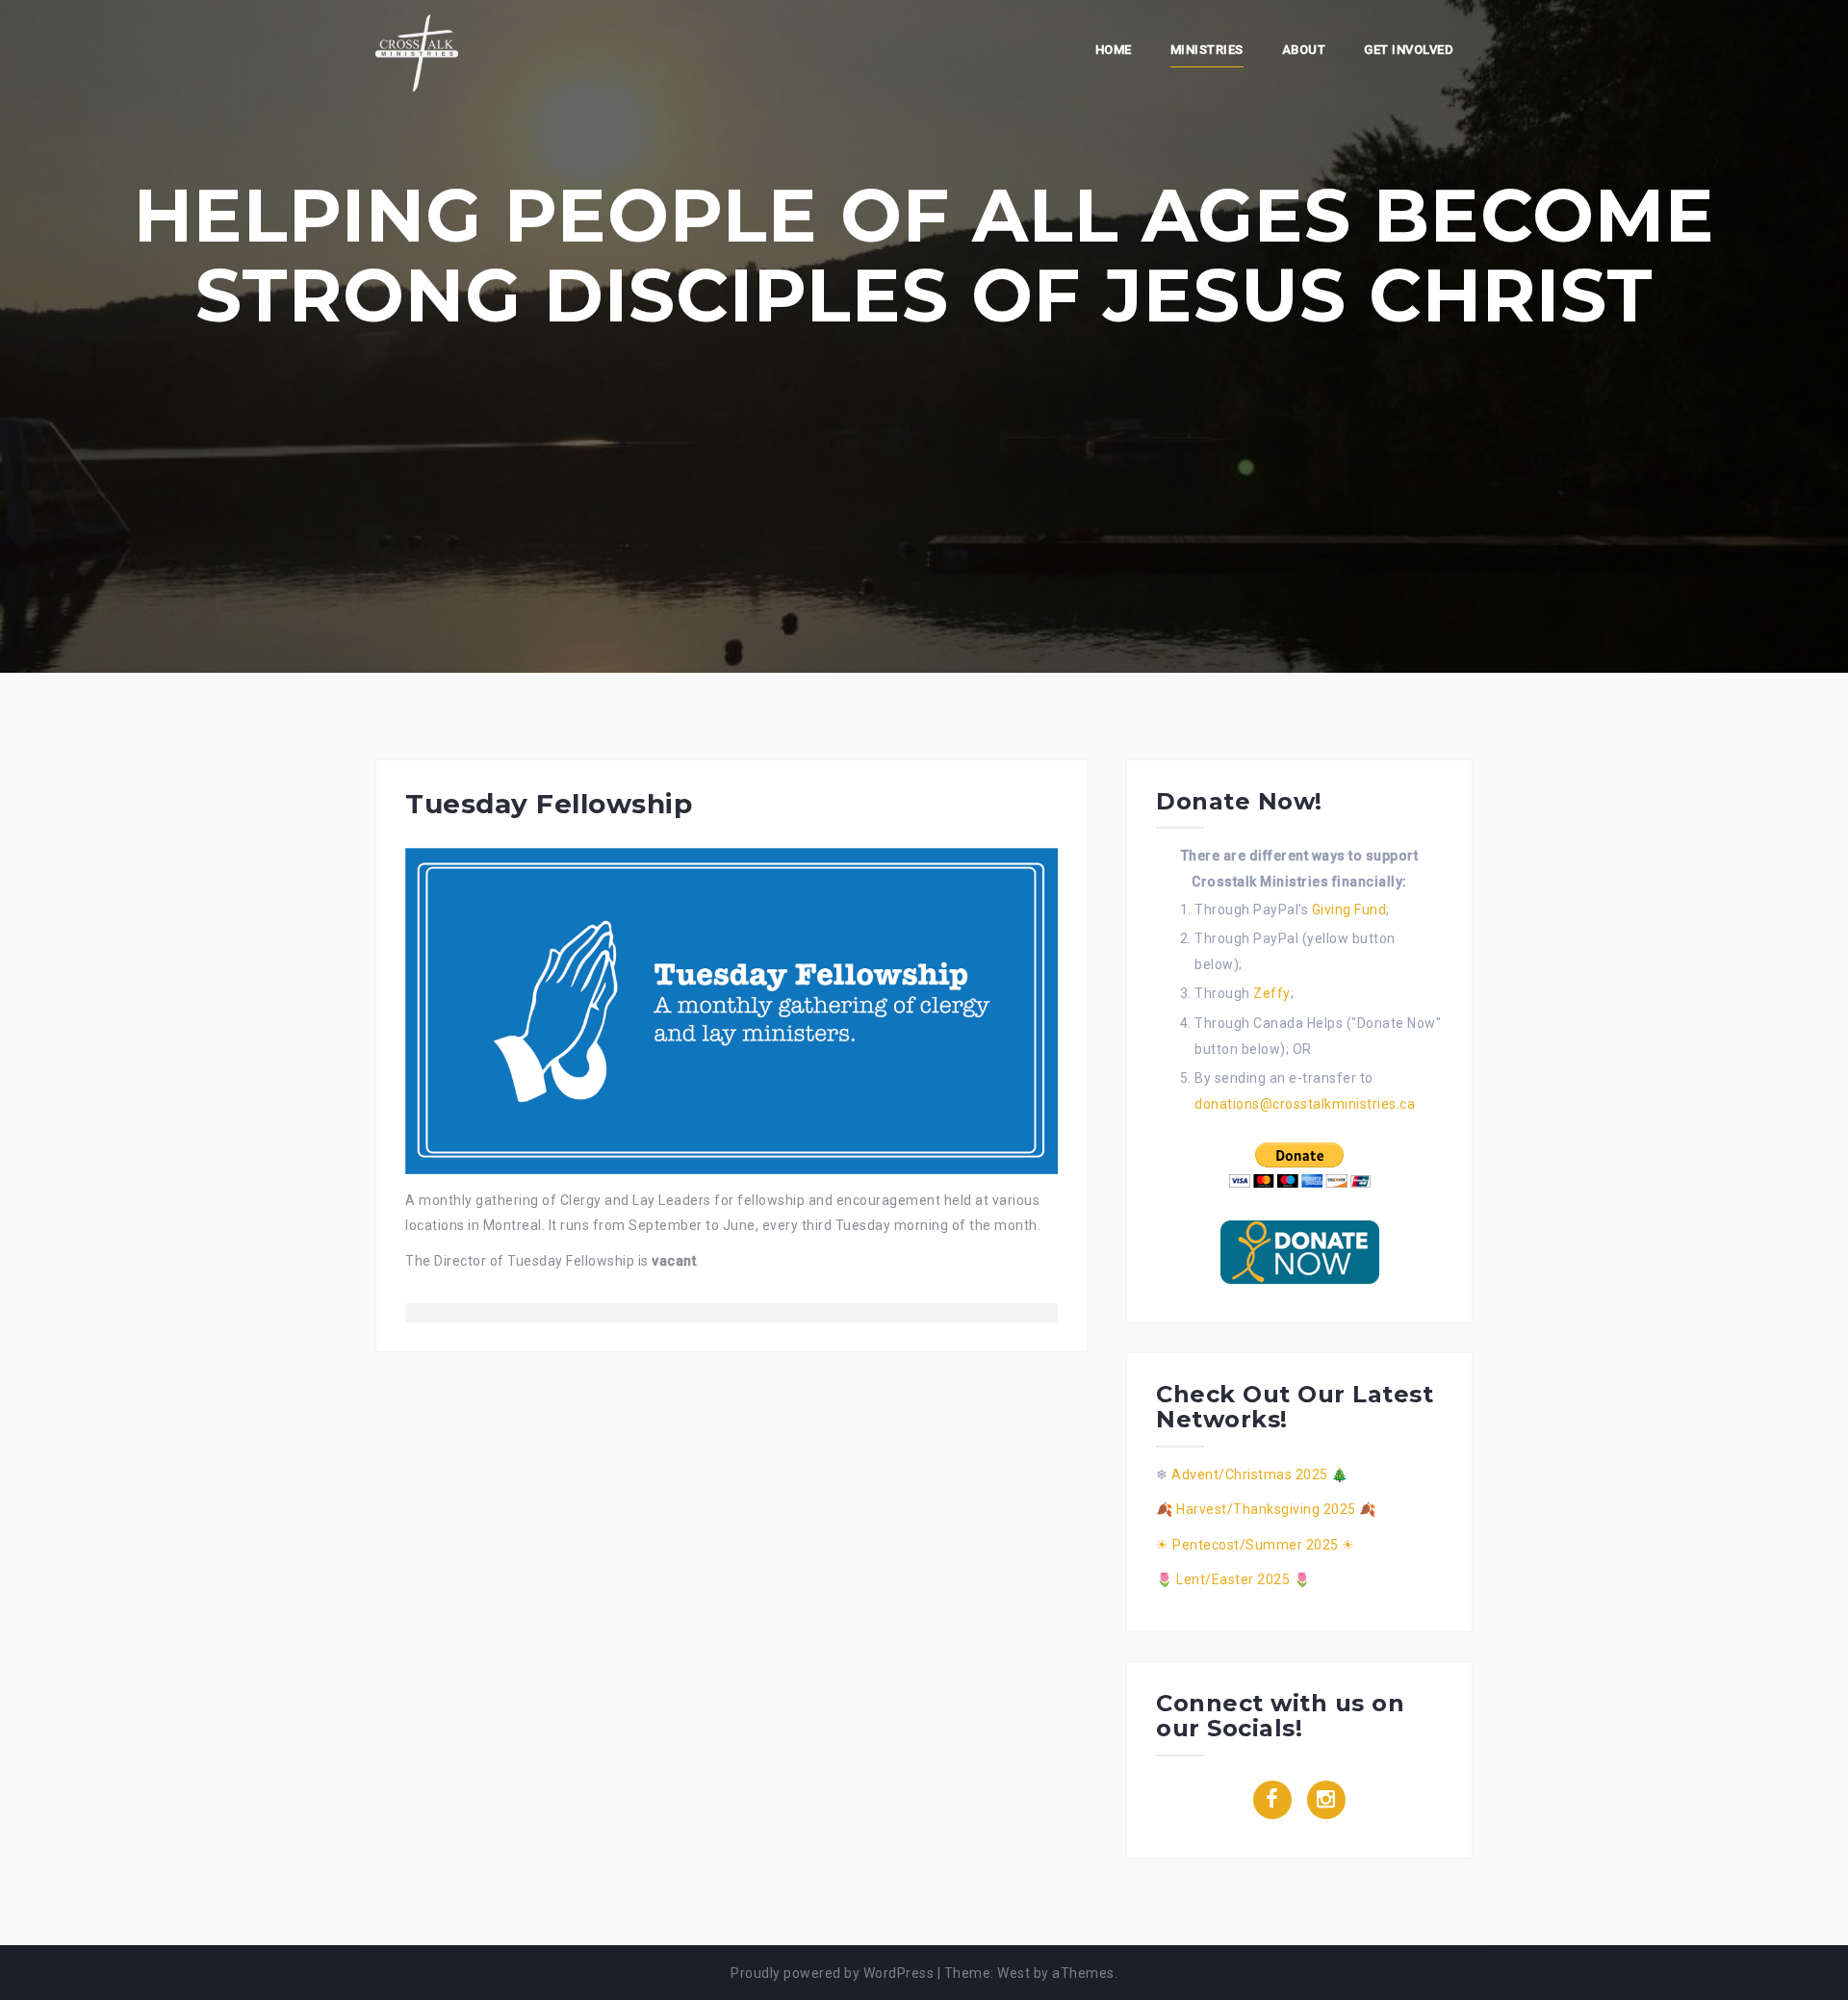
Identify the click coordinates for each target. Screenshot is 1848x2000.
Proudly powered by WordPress (832, 1973)
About (1304, 50)
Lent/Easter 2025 (1233, 1579)
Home (1114, 50)
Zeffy (1272, 993)
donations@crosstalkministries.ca (1305, 1104)
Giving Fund (1349, 910)
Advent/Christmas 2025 (1250, 1474)
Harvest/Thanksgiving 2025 (1266, 1509)
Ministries (1207, 50)
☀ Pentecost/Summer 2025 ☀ (1256, 1545)
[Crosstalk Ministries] (417, 52)
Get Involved (1409, 50)
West (1014, 1973)
